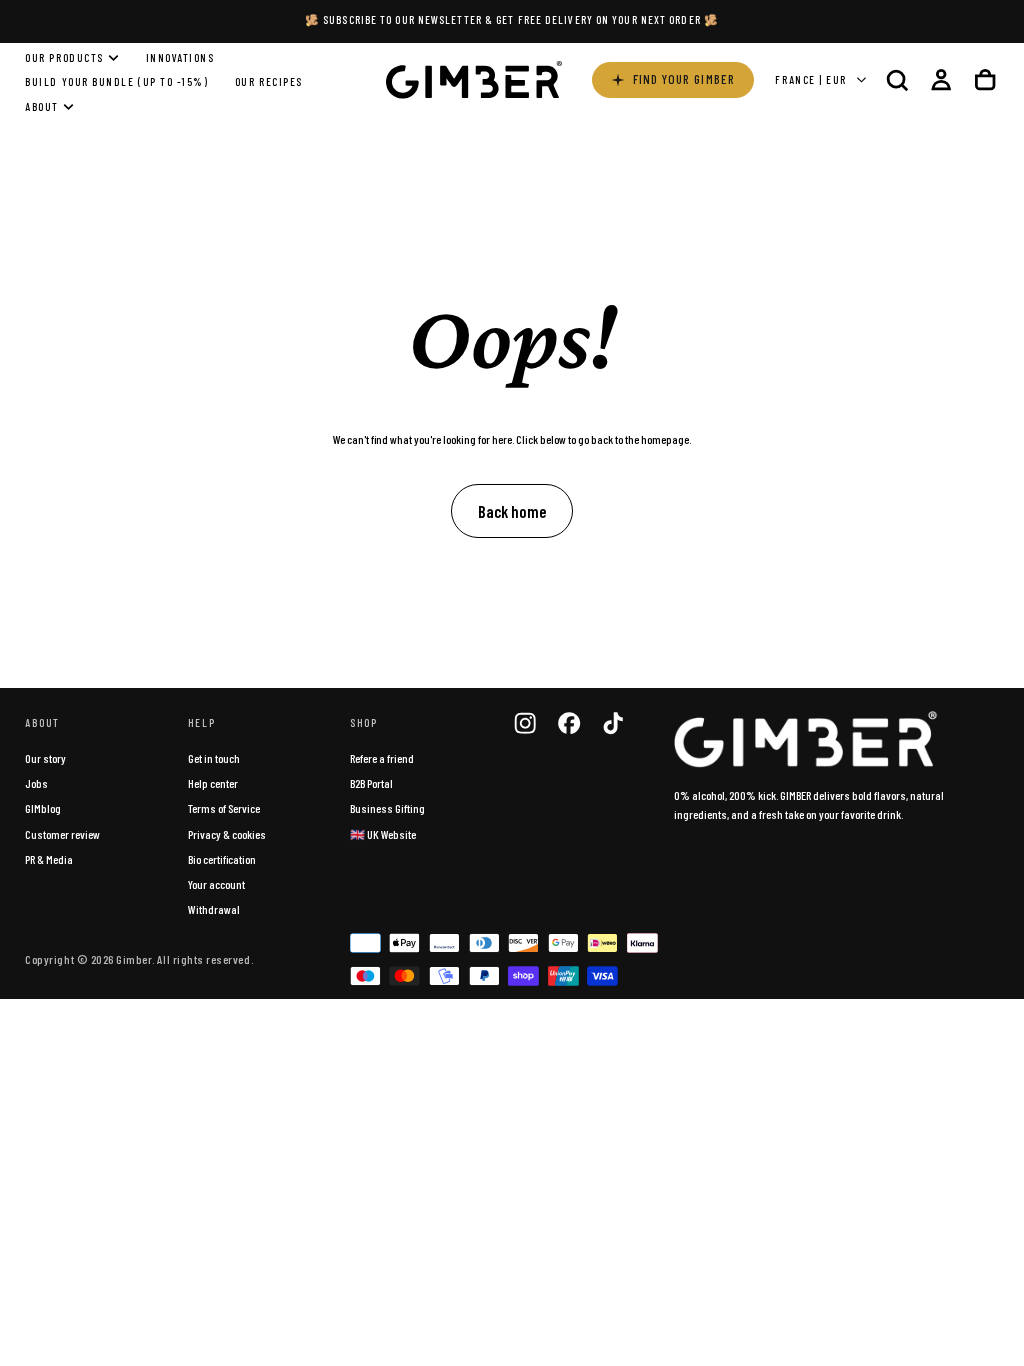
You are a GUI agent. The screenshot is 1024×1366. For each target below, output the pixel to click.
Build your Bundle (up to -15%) (116, 81)
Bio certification (222, 859)
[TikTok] (613, 723)
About (42, 106)
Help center (213, 783)
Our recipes (269, 81)
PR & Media (49, 859)
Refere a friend (382, 758)
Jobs (36, 783)
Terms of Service (224, 808)
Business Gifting (387, 808)
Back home (512, 511)
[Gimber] (806, 740)
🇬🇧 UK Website (383, 834)
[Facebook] (569, 723)
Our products (64, 57)
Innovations (180, 57)
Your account (216, 884)
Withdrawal (214, 909)
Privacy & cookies (227, 834)
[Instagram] (525, 723)
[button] (897, 79)
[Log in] (941, 79)
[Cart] (985, 79)
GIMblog (43, 808)
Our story (45, 758)
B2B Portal (371, 783)
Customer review (62, 834)
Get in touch (214, 758)
